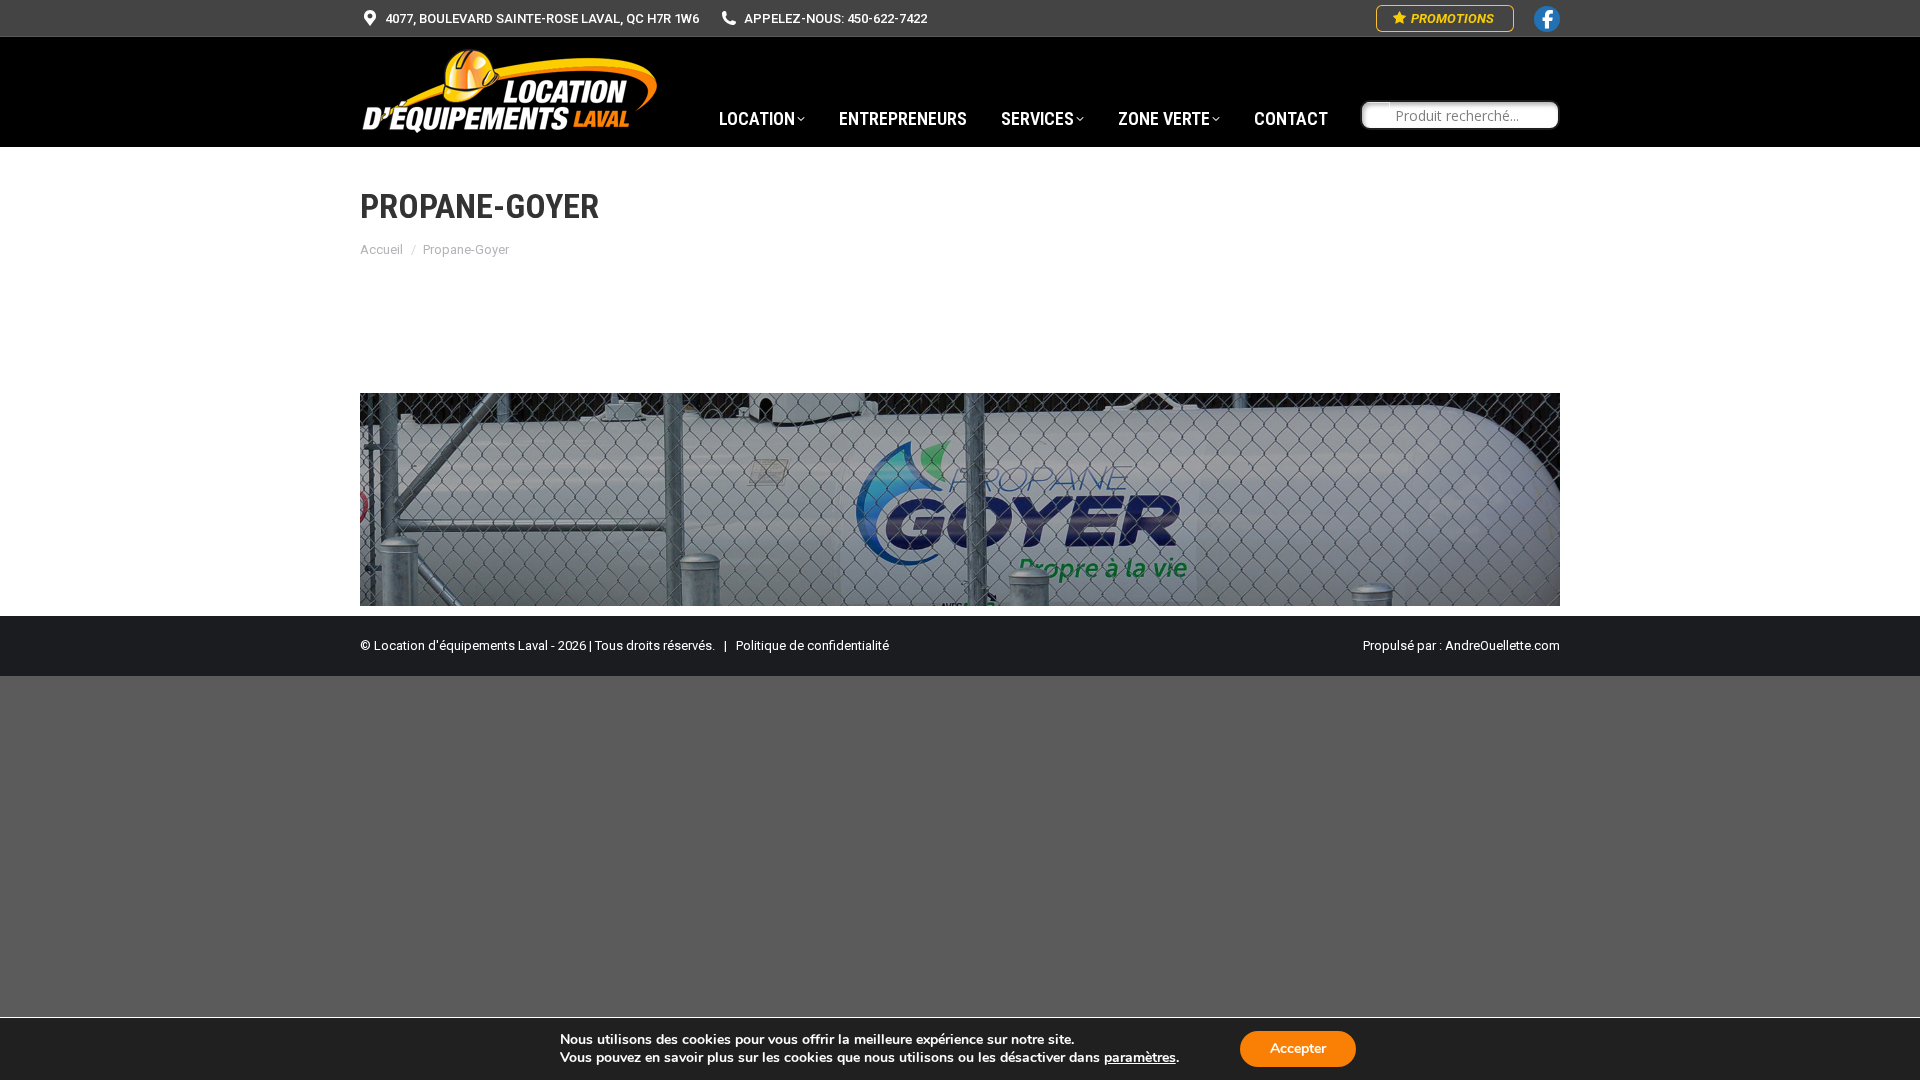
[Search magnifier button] (1376, 116)
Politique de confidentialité (812, 645)
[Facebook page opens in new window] (1547, 19)
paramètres (1140, 1058)
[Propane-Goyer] (960, 499)
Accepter (1298, 1048)
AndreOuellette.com (1502, 645)
